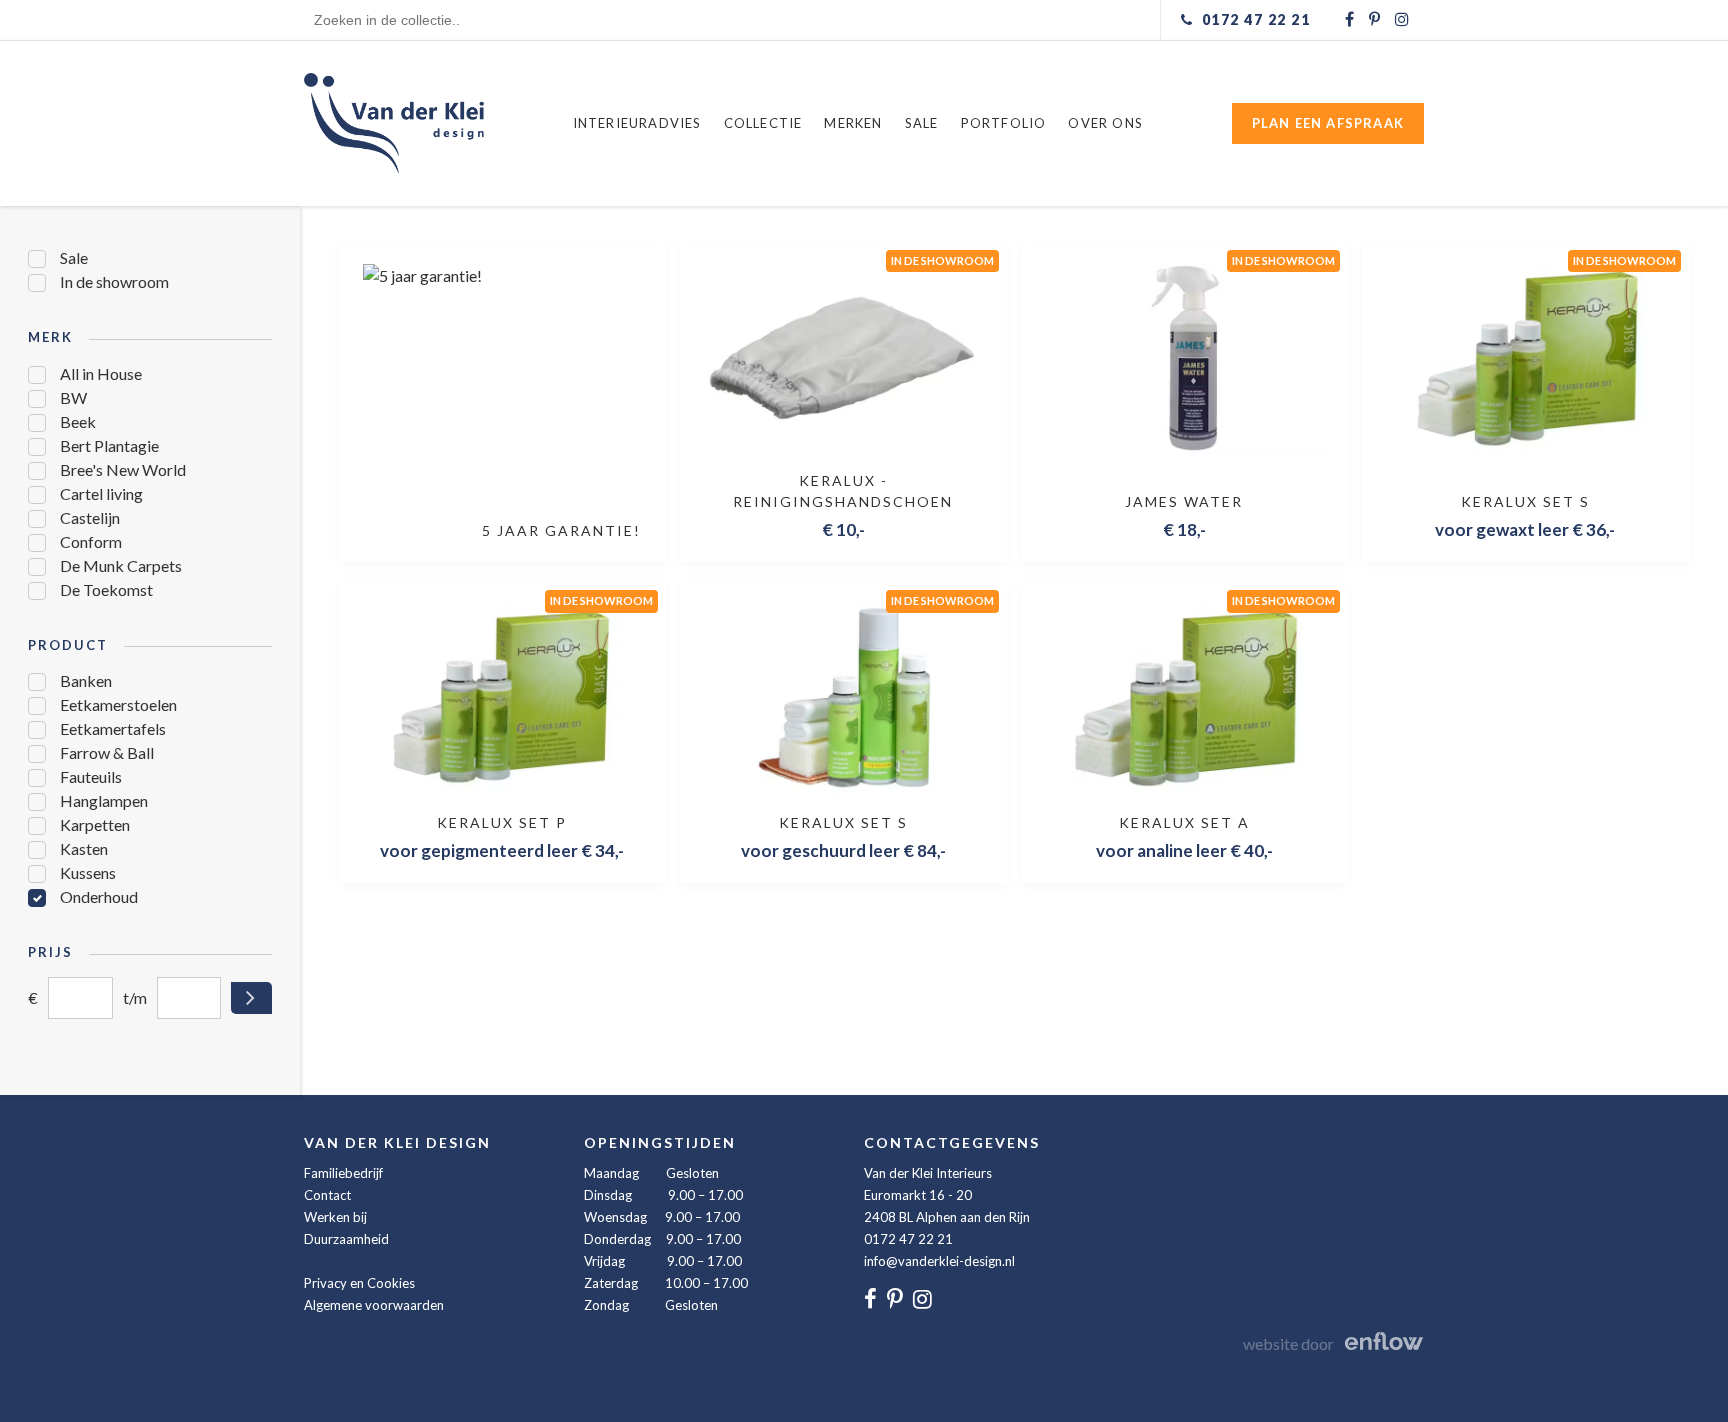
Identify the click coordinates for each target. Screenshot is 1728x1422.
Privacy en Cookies (359, 1283)
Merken (853, 123)
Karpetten (95, 824)
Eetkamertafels (113, 728)
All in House (101, 373)
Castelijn (90, 517)
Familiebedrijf (343, 1173)
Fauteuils (91, 776)
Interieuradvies (637, 123)
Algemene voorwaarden (374, 1305)
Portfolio (1004, 123)
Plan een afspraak (1328, 123)
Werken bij (335, 1217)
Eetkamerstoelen (118, 704)
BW (73, 397)
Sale (922, 123)
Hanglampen (104, 800)
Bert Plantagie (109, 445)
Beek (78, 421)
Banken (86, 680)
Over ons (1105, 123)
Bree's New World (123, 469)
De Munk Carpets (121, 565)
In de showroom (114, 281)
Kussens (88, 872)
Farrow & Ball (107, 752)
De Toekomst (106, 589)
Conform (91, 541)
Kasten (84, 848)
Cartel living (101, 493)
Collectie (763, 123)
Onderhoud (99, 896)
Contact (327, 1195)
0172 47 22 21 (908, 1239)
